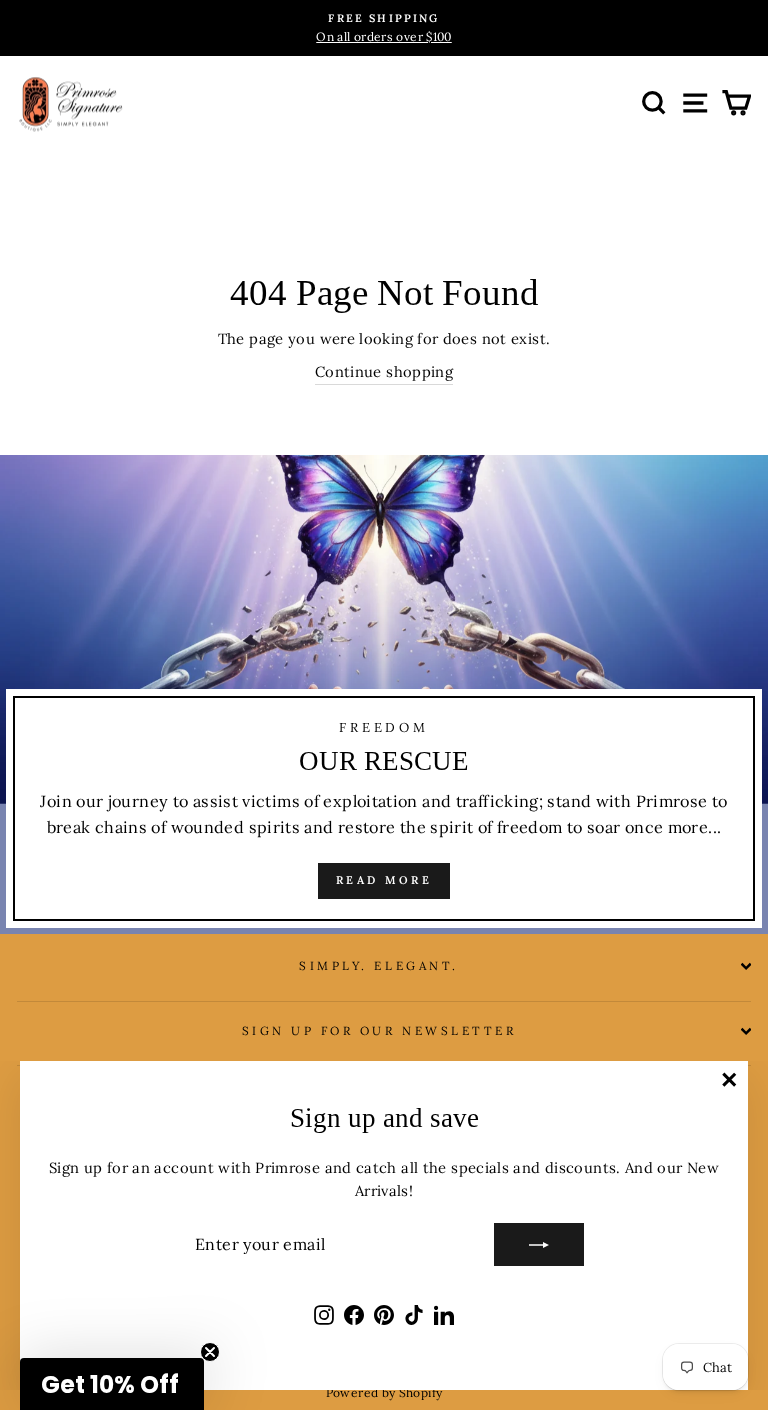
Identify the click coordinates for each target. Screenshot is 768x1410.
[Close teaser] (210, 1352)
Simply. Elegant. (379, 965)
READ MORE (384, 880)
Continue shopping (384, 371)
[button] (112, 1384)
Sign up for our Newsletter (379, 1030)
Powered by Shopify (384, 1392)
